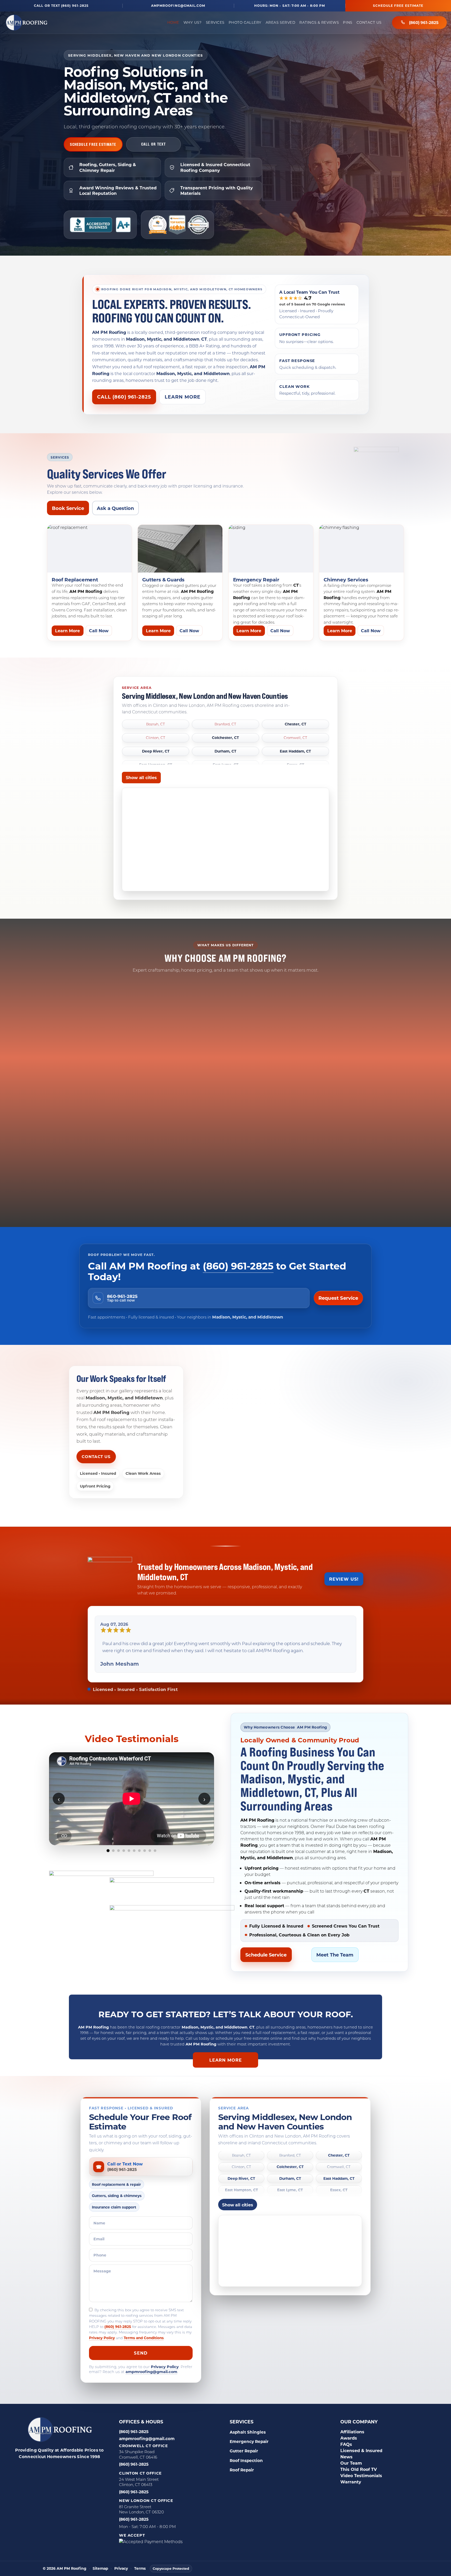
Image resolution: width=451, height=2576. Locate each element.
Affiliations (352, 2425)
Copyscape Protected (171, 2561)
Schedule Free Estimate (398, 5)
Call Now (99, 631)
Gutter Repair (244, 2444)
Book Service (68, 508)
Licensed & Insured (361, 2443)
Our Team (351, 2456)
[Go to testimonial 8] (145, 1844)
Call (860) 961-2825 (124, 397)
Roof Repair (242, 2463)
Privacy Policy (102, 2331)
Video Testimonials (361, 2468)
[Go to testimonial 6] (134, 1844)
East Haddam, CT (295, 751)
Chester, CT (295, 724)
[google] (39, 2461)
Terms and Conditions (144, 2331)
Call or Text (154, 144)
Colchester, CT (225, 738)
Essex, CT (339, 2183)
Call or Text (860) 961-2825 (61, 6)
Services (215, 22)
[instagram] (65, 2461)
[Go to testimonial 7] (139, 1844)
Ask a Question (115, 508)
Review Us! (344, 1579)
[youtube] (91, 2461)
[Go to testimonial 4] (124, 1844)
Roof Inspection (246, 2453)
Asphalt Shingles (248, 2425)
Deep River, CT (156, 751)
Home (173, 22)
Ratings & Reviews (319, 22)
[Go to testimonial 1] (108, 1844)
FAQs (346, 2437)
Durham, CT (225, 751)
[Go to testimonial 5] (129, 1844)
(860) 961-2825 (424, 22)
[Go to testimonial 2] (113, 1844)
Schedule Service (266, 1948)
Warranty (351, 2475)
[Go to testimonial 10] (155, 1844)
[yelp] (52, 2461)
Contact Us (369, 22)
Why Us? (193, 22)
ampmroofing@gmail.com (178, 6)
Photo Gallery (245, 22)
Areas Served (280, 22)
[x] (78, 2461)
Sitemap (100, 2562)
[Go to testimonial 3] (118, 1844)
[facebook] (26, 2461)
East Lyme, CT (290, 2183)
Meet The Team (335, 1948)
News (346, 2450)
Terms (140, 2562)
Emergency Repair (249, 2434)
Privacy (121, 2562)
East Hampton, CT (241, 2183)
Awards (349, 2431)
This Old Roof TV (359, 2462)
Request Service (338, 1298)
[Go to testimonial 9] (150, 1844)
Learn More (183, 397)
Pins (348, 22)
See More (132, 1856)
